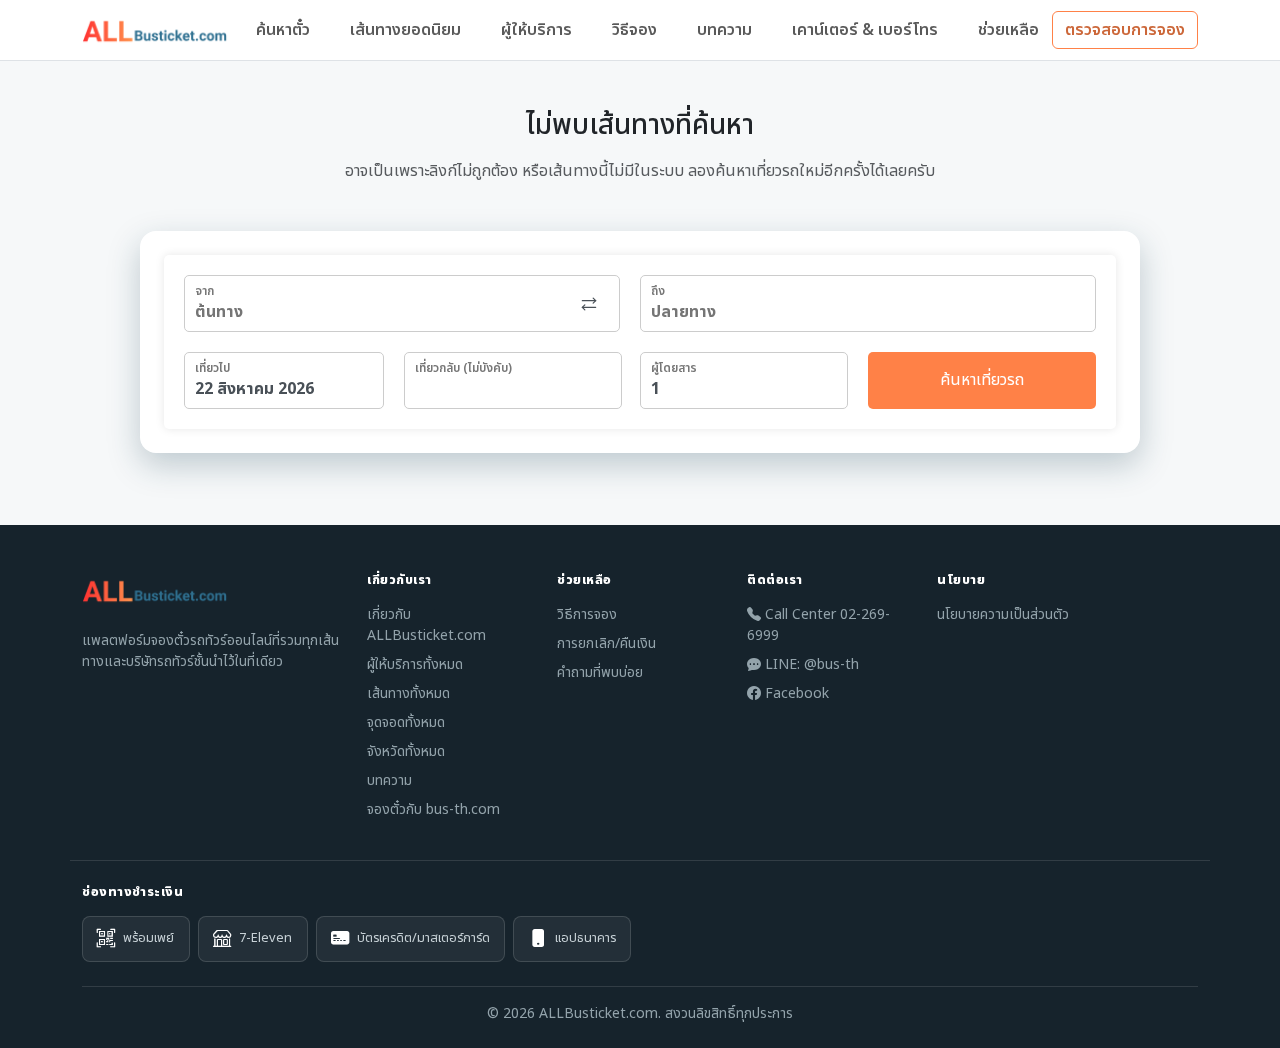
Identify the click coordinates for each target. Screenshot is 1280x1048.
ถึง (658, 291)
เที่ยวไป (212, 368)
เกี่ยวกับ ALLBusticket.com (426, 625)
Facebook (795, 693)
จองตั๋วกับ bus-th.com (433, 809)
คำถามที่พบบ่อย (600, 672)
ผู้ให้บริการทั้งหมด (415, 664)
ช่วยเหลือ (1008, 30)
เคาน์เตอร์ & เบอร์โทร (865, 30)
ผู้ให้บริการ (536, 30)
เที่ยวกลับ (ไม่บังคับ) (463, 368)
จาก (204, 291)
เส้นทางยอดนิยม (405, 30)
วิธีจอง (634, 30)
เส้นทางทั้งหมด (408, 693)
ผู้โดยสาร (674, 368)
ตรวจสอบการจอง (1125, 30)
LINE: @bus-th (810, 664)
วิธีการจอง (587, 614)
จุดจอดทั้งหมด (406, 722)
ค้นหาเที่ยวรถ (982, 380)
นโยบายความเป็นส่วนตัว (1003, 614)
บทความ (724, 30)
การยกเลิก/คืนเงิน (606, 643)
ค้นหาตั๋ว (283, 30)
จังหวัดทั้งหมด (406, 751)
